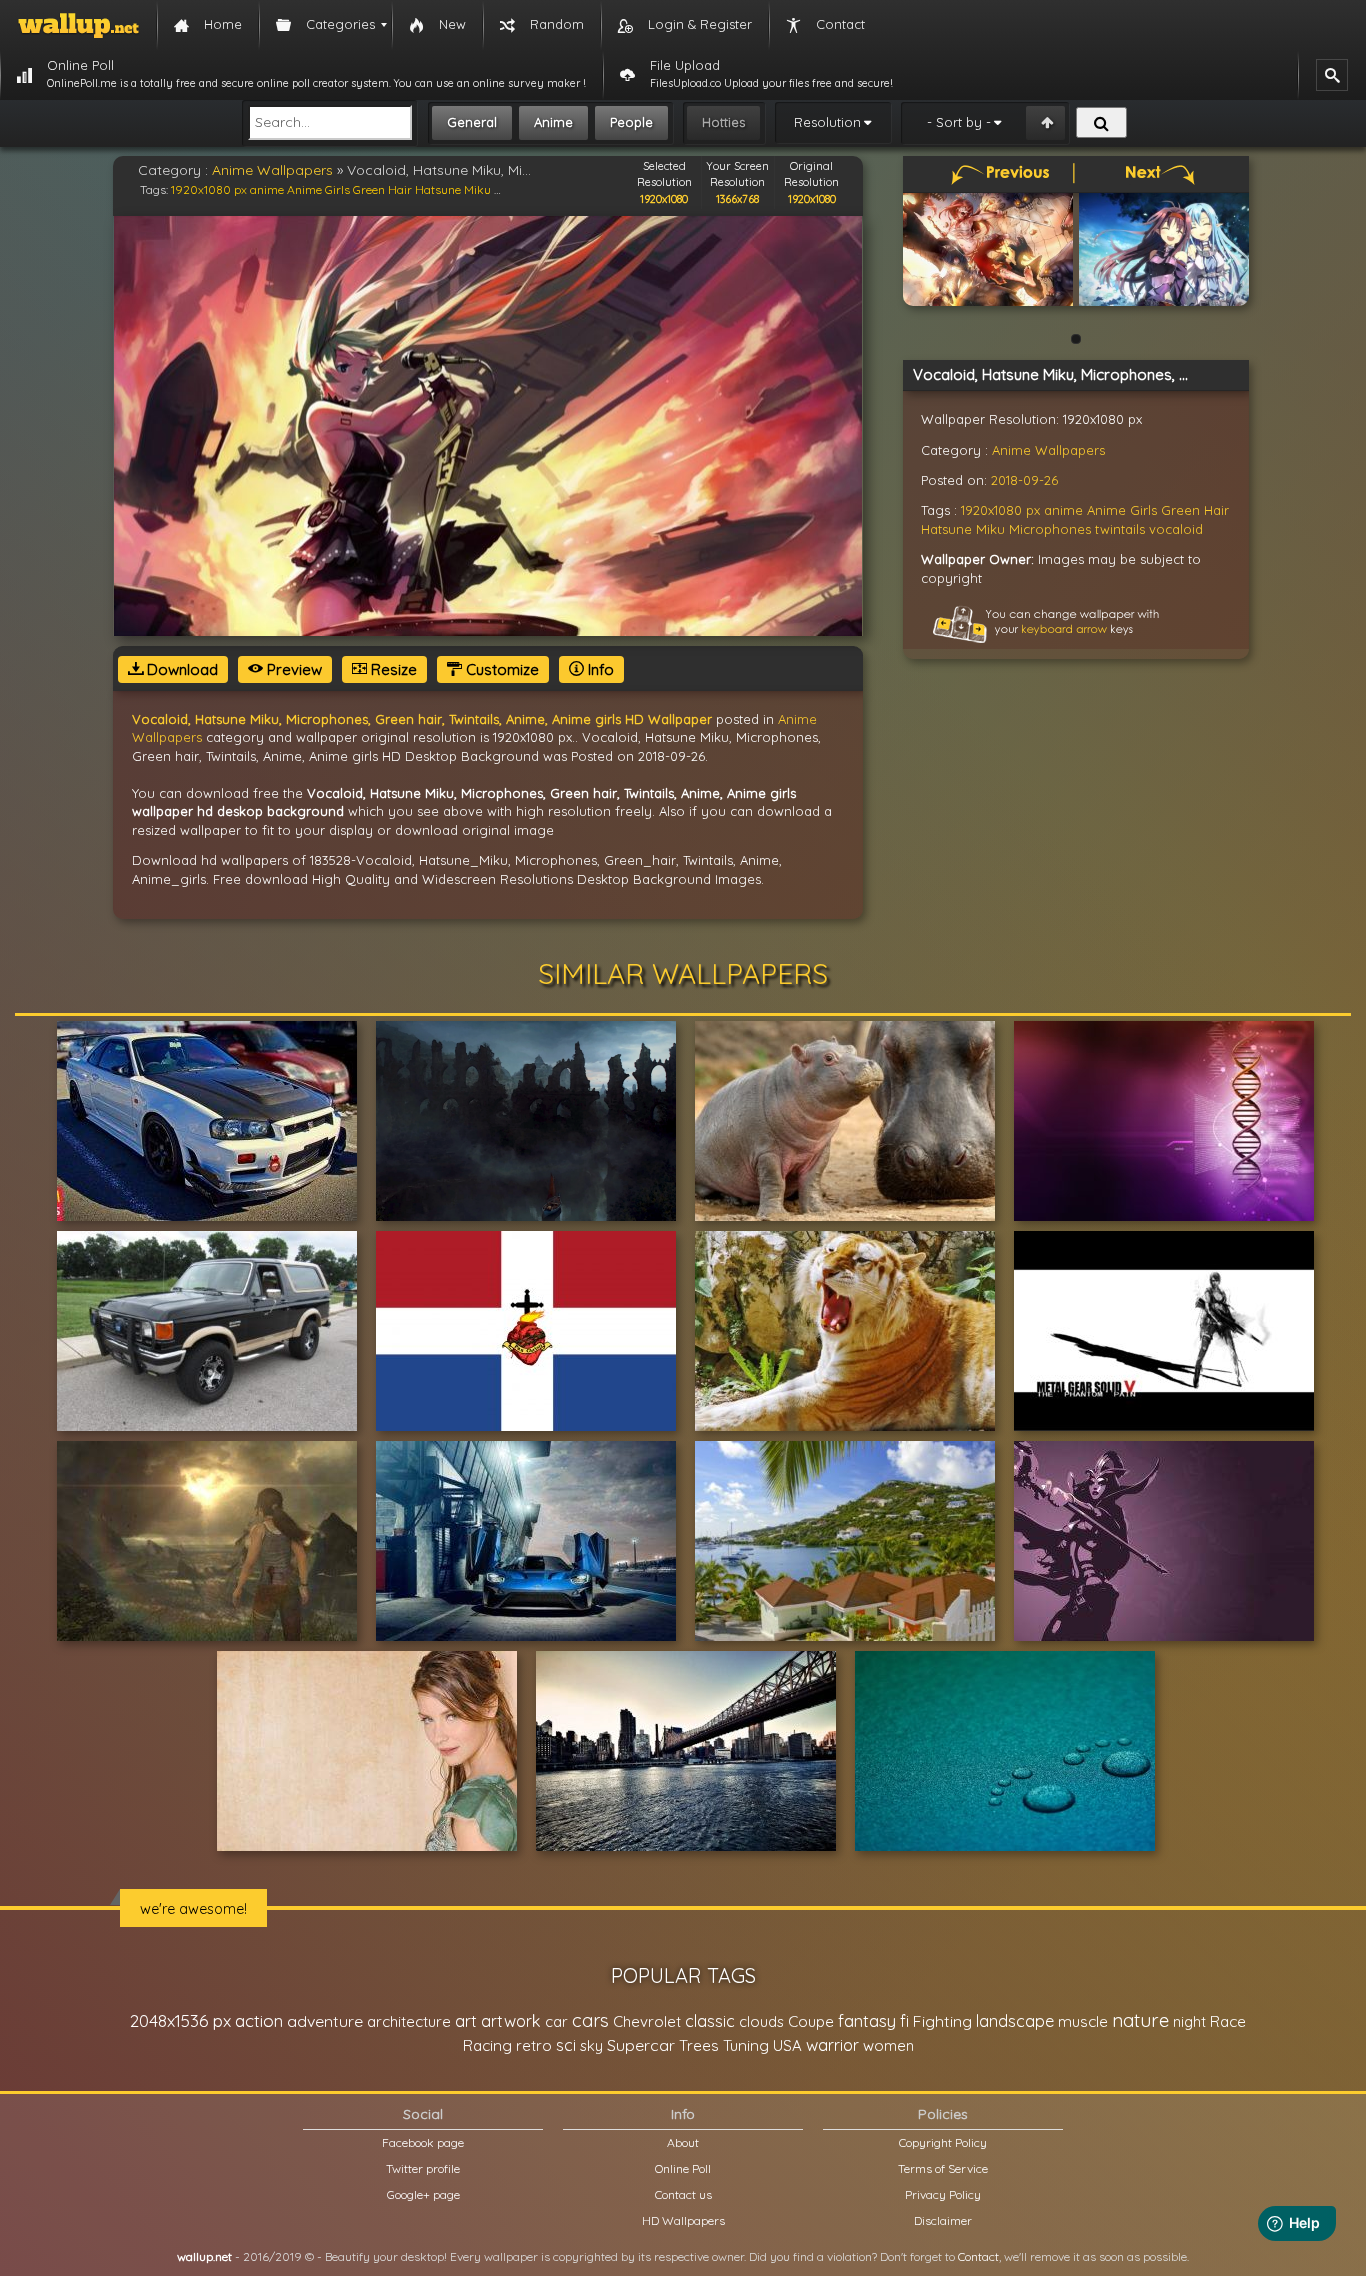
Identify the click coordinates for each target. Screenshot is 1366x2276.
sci (566, 2045)
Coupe (811, 2021)
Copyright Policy (943, 2142)
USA (787, 2045)
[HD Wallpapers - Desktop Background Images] (78, 25)
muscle (1083, 2021)
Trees (699, 2045)
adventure (325, 2021)
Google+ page (423, 2194)
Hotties (723, 122)
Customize (500, 669)
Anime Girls (318, 189)
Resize (392, 669)
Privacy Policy (943, 2194)
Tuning (746, 2045)
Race (1228, 2021)
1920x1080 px (209, 189)
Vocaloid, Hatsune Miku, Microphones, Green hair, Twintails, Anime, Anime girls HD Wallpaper (422, 719)
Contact (978, 2256)
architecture (409, 2021)
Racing (487, 2045)
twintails (1120, 529)
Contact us (683, 2194)
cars (590, 2020)
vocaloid (1176, 529)
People (631, 122)
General (472, 122)
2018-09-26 (1024, 480)
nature (1140, 2020)
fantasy (867, 2020)
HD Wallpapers (683, 2220)
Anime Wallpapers (272, 170)
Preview (292, 669)
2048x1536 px (180, 2020)
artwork (511, 2021)
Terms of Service (943, 2168)
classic (710, 2020)
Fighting (942, 2021)
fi (904, 2021)
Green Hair (382, 189)
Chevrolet (647, 2021)
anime (267, 189)
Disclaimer (943, 2220)
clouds (761, 2021)
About (683, 2142)
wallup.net (204, 2256)
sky (591, 2045)
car (556, 2021)
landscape (1015, 2021)
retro (534, 2045)
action (259, 2020)
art (466, 2020)
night (1189, 2021)
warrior (832, 2045)
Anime (553, 122)
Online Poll (683, 2168)
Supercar (641, 2045)
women (888, 2045)
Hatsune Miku (453, 189)
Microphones (1050, 529)
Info (599, 669)
